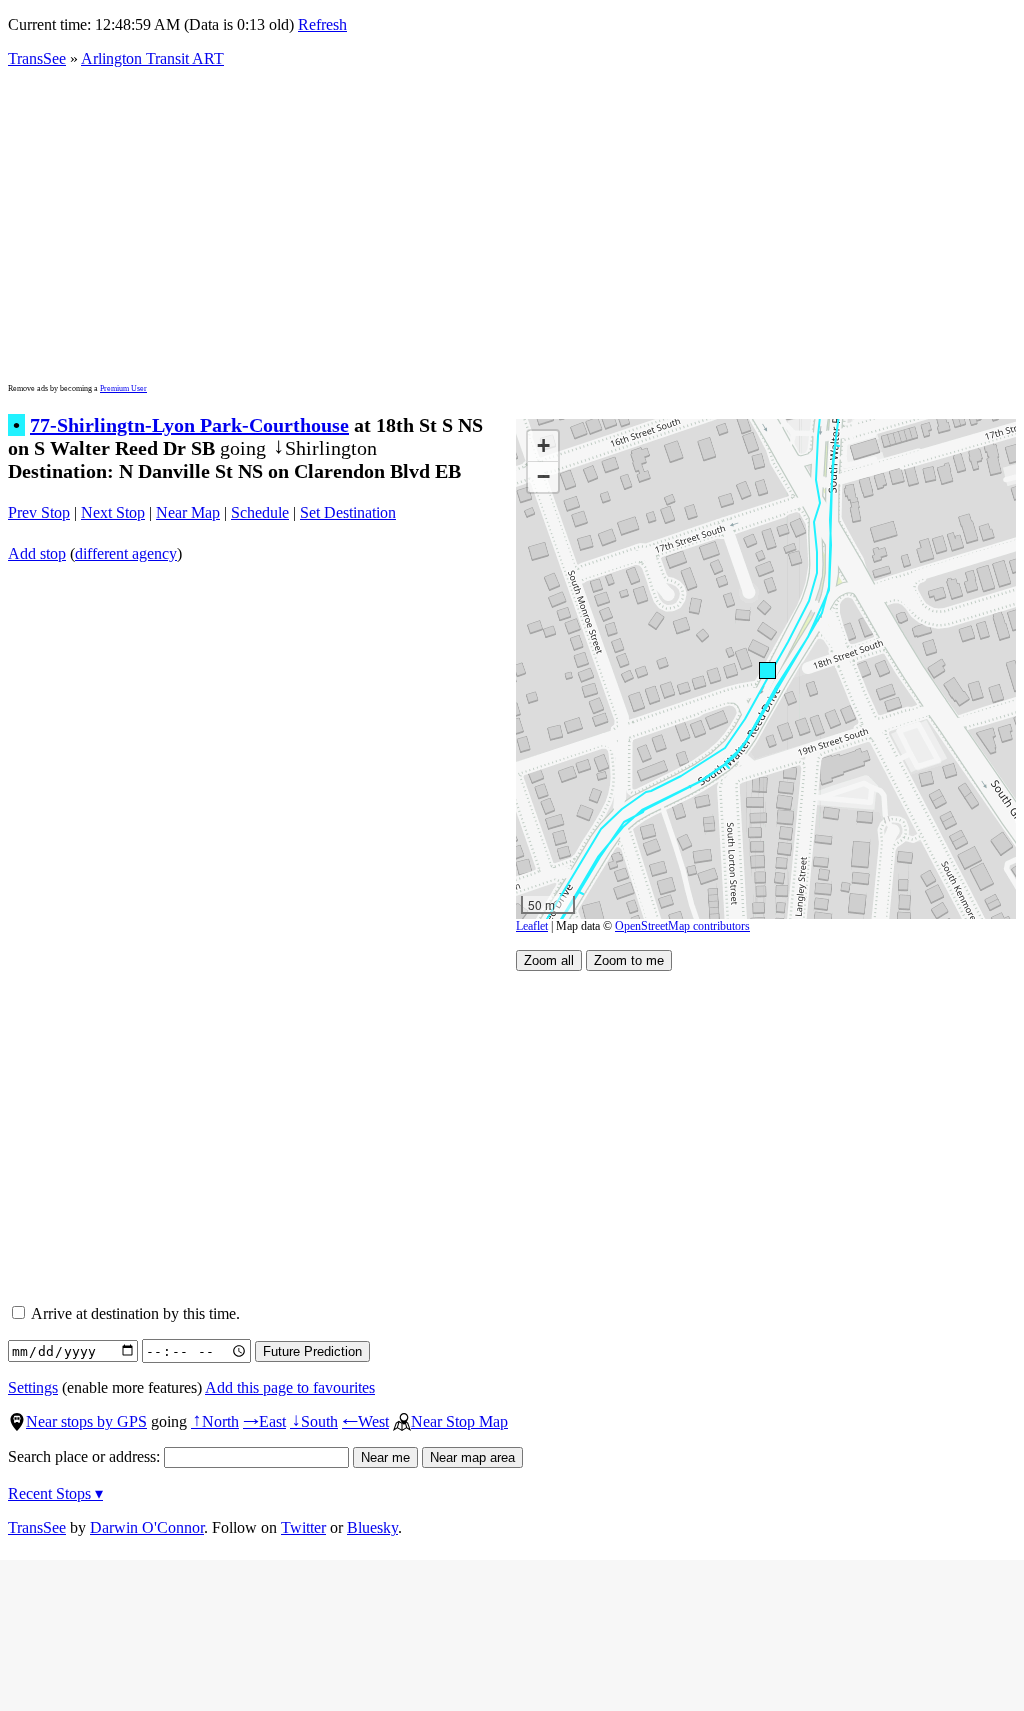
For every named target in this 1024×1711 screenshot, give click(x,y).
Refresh (322, 24)
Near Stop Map (459, 1421)
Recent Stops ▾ (55, 1493)
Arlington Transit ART (152, 58)
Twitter (303, 1527)
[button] (766, 669)
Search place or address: (86, 1456)
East (264, 1421)
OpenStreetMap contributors (682, 926)
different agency (126, 553)
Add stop (37, 553)
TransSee (37, 58)
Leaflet (532, 926)
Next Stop (113, 512)
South (314, 1421)
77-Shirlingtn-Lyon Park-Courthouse (189, 425)
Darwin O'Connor (147, 1527)
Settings (33, 1387)
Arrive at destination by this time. (134, 1313)
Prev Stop (39, 512)
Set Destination (348, 512)
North (215, 1421)
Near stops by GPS (86, 1421)
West (365, 1421)
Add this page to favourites (290, 1387)
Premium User (123, 388)
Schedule (260, 512)
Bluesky (372, 1527)
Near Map (188, 512)
